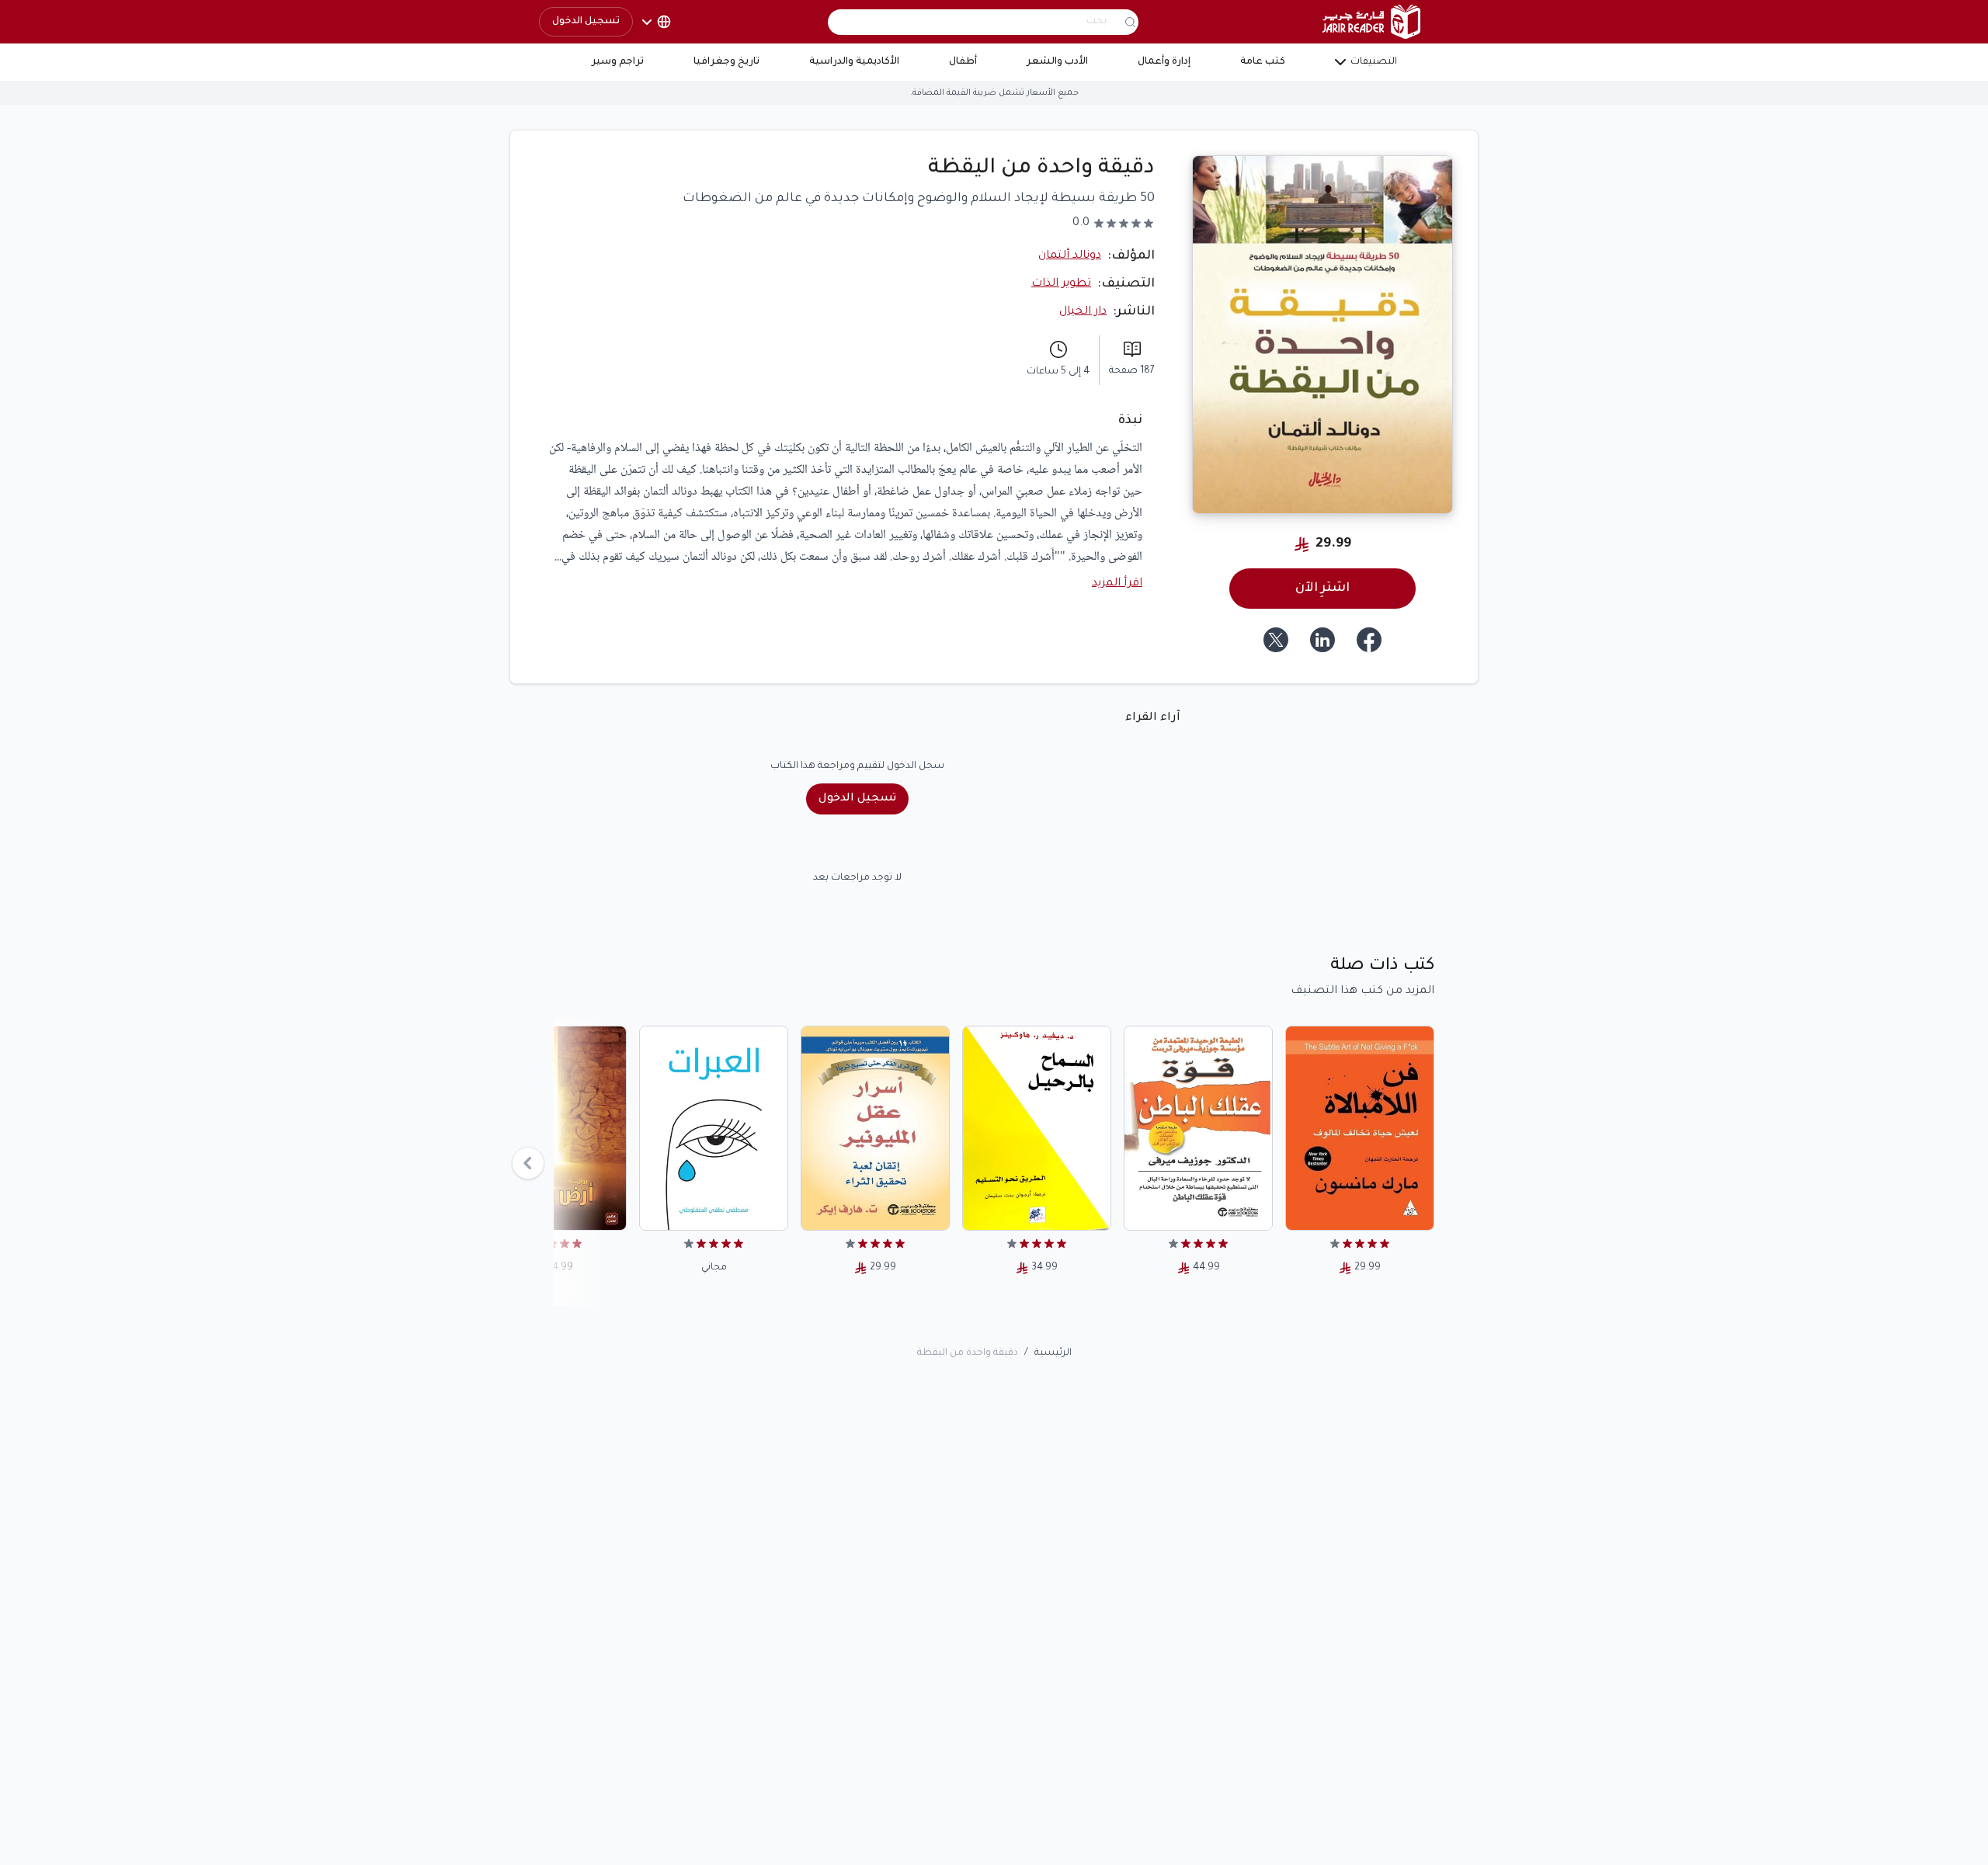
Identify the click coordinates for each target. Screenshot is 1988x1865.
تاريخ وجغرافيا (726, 62)
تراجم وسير (618, 62)
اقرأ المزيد (1117, 584)
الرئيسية (1053, 1353)
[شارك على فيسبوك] (1369, 640)
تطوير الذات (1061, 284)
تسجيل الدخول (586, 22)
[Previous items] (528, 1163)
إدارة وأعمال (1164, 62)
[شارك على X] (1276, 640)
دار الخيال (1083, 312)
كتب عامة (1263, 62)
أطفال (963, 62)
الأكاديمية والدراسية (854, 62)
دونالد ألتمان (1070, 256)
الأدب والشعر (1057, 62)
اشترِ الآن (1322, 589)
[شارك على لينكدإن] (1322, 640)
